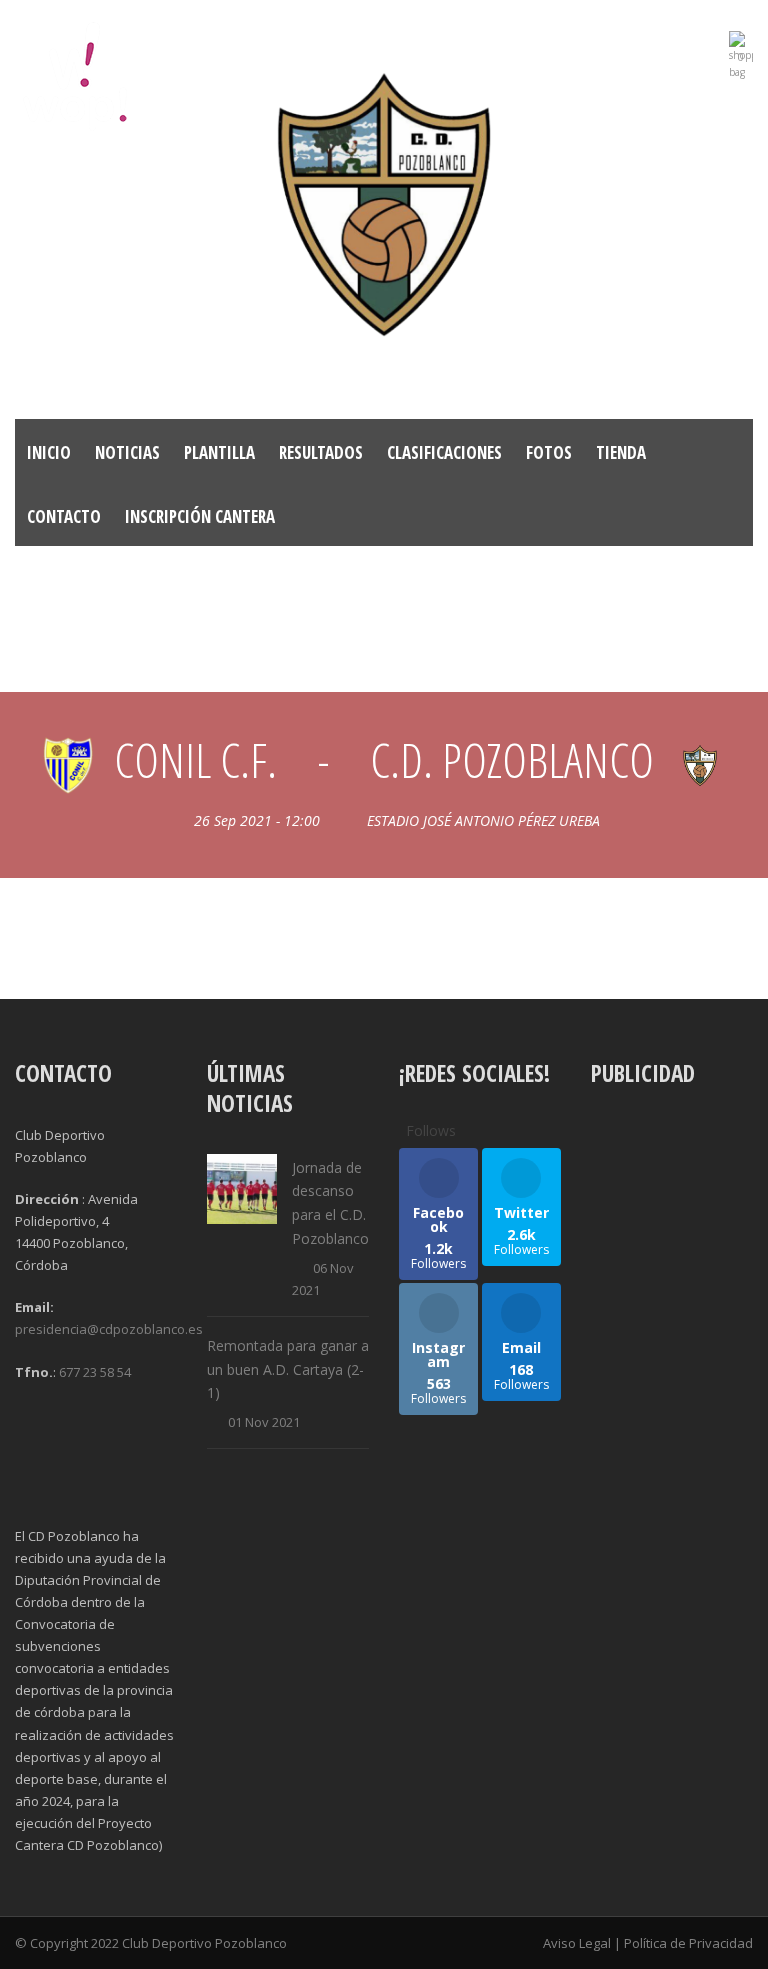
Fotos (549, 452)
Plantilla (219, 452)
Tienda (621, 452)
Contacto (64, 516)
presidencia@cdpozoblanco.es (109, 1329)
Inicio (49, 452)
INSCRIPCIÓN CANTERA (200, 516)
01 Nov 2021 (264, 1422)
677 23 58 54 (95, 1372)
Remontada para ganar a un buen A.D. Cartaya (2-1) (288, 1369)
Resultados (321, 452)
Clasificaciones (444, 452)
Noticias (127, 452)
